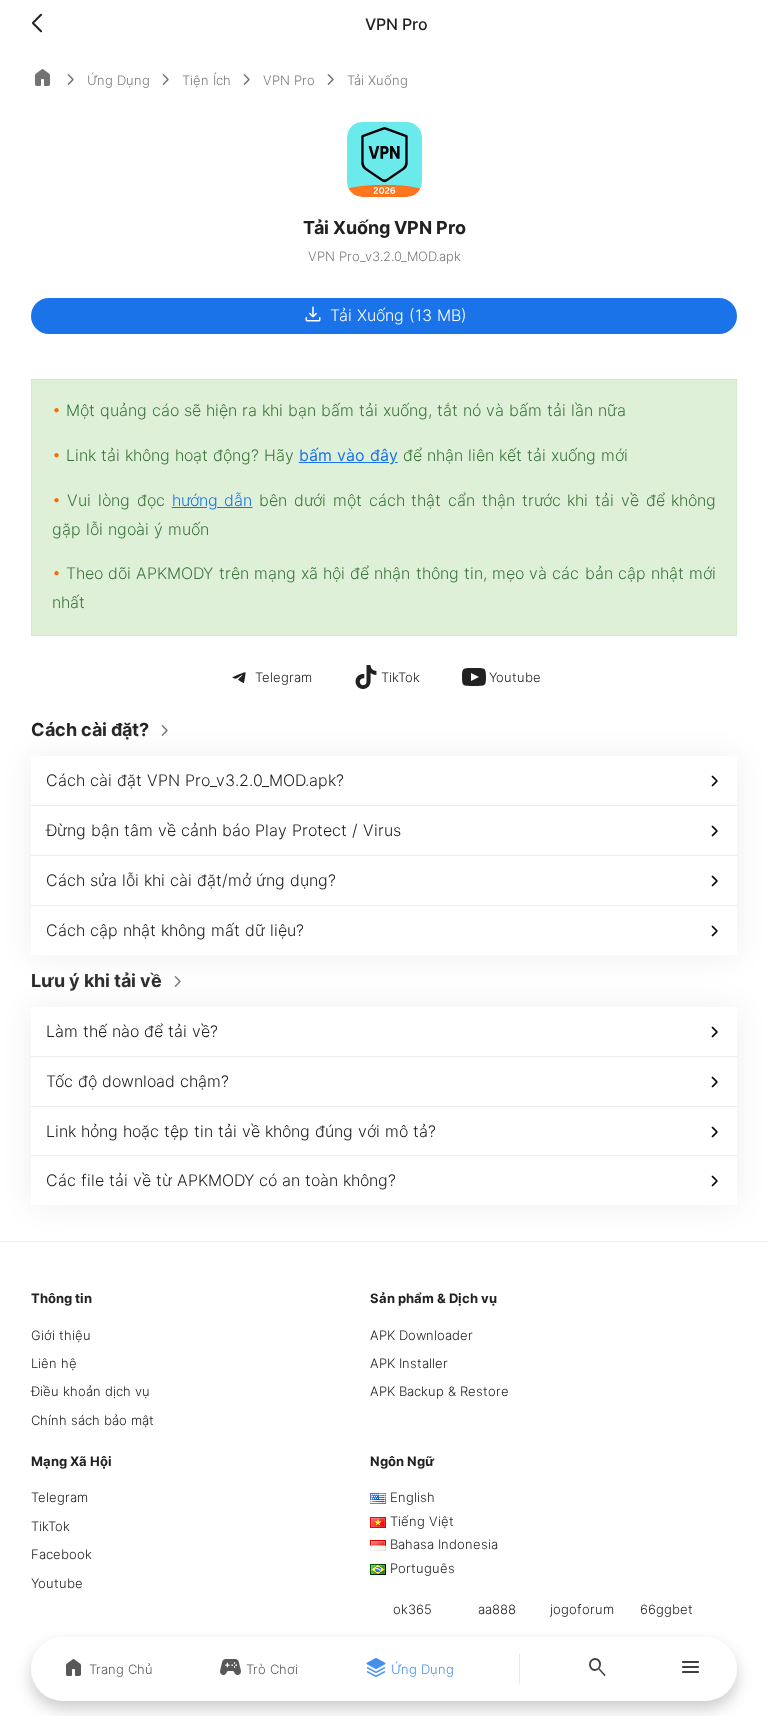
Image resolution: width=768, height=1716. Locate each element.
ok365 (412, 1609)
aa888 (497, 1609)
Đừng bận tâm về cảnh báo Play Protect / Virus (223, 830)
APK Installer (409, 1363)
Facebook (61, 1554)
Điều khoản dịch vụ (90, 1391)
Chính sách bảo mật (92, 1420)
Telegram (59, 1497)
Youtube (57, 1583)
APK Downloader (421, 1335)
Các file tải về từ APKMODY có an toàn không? (221, 1180)
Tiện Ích (206, 80)
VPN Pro (289, 80)
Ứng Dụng (118, 80)
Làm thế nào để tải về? (132, 1031)
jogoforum (582, 1609)
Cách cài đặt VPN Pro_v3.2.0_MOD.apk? (195, 780)
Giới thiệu (61, 1335)
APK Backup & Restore (439, 1391)
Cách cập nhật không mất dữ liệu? (175, 930)
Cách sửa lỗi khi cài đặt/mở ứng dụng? (191, 880)
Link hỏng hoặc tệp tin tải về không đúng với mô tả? (241, 1131)
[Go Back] (43, 24)
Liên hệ (54, 1363)
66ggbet (666, 1609)
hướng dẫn (212, 500)
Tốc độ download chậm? (137, 1081)
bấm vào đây (348, 455)
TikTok (50, 1526)
